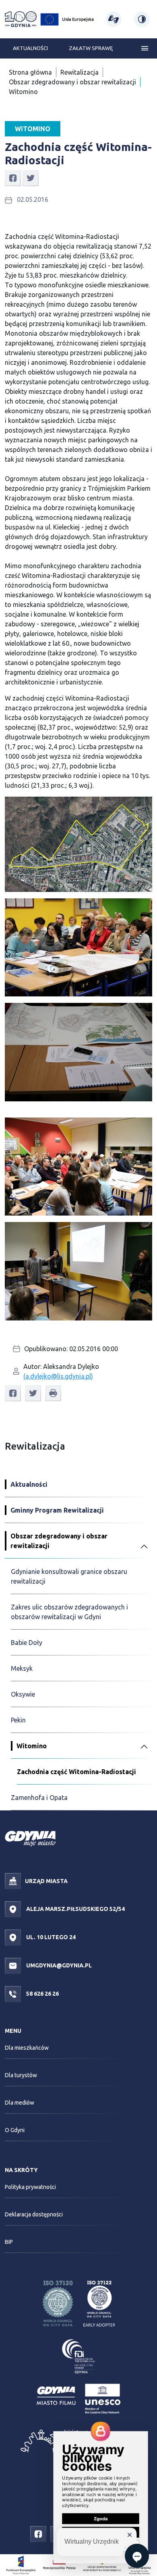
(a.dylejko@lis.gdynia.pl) (58, 1376)
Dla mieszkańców (27, 2048)
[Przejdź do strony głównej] (21, 19)
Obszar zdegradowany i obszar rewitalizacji (72, 82)
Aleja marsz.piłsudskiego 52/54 (75, 1909)
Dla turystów (21, 2075)
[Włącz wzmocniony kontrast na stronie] (142, 19)
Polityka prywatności (30, 2187)
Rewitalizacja (80, 72)
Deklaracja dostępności (34, 2214)
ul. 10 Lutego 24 (50, 1937)
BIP (9, 2242)
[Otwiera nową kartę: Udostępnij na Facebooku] (13, 178)
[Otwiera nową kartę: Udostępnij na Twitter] (31, 178)
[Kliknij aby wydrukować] (53, 1393)
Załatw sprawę (91, 48)
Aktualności (30, 48)
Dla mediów (20, 2103)
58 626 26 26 (42, 1994)
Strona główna (30, 72)
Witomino (23, 92)
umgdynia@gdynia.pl (58, 1965)
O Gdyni (15, 2130)
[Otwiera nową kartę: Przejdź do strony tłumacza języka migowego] (113, 19)
